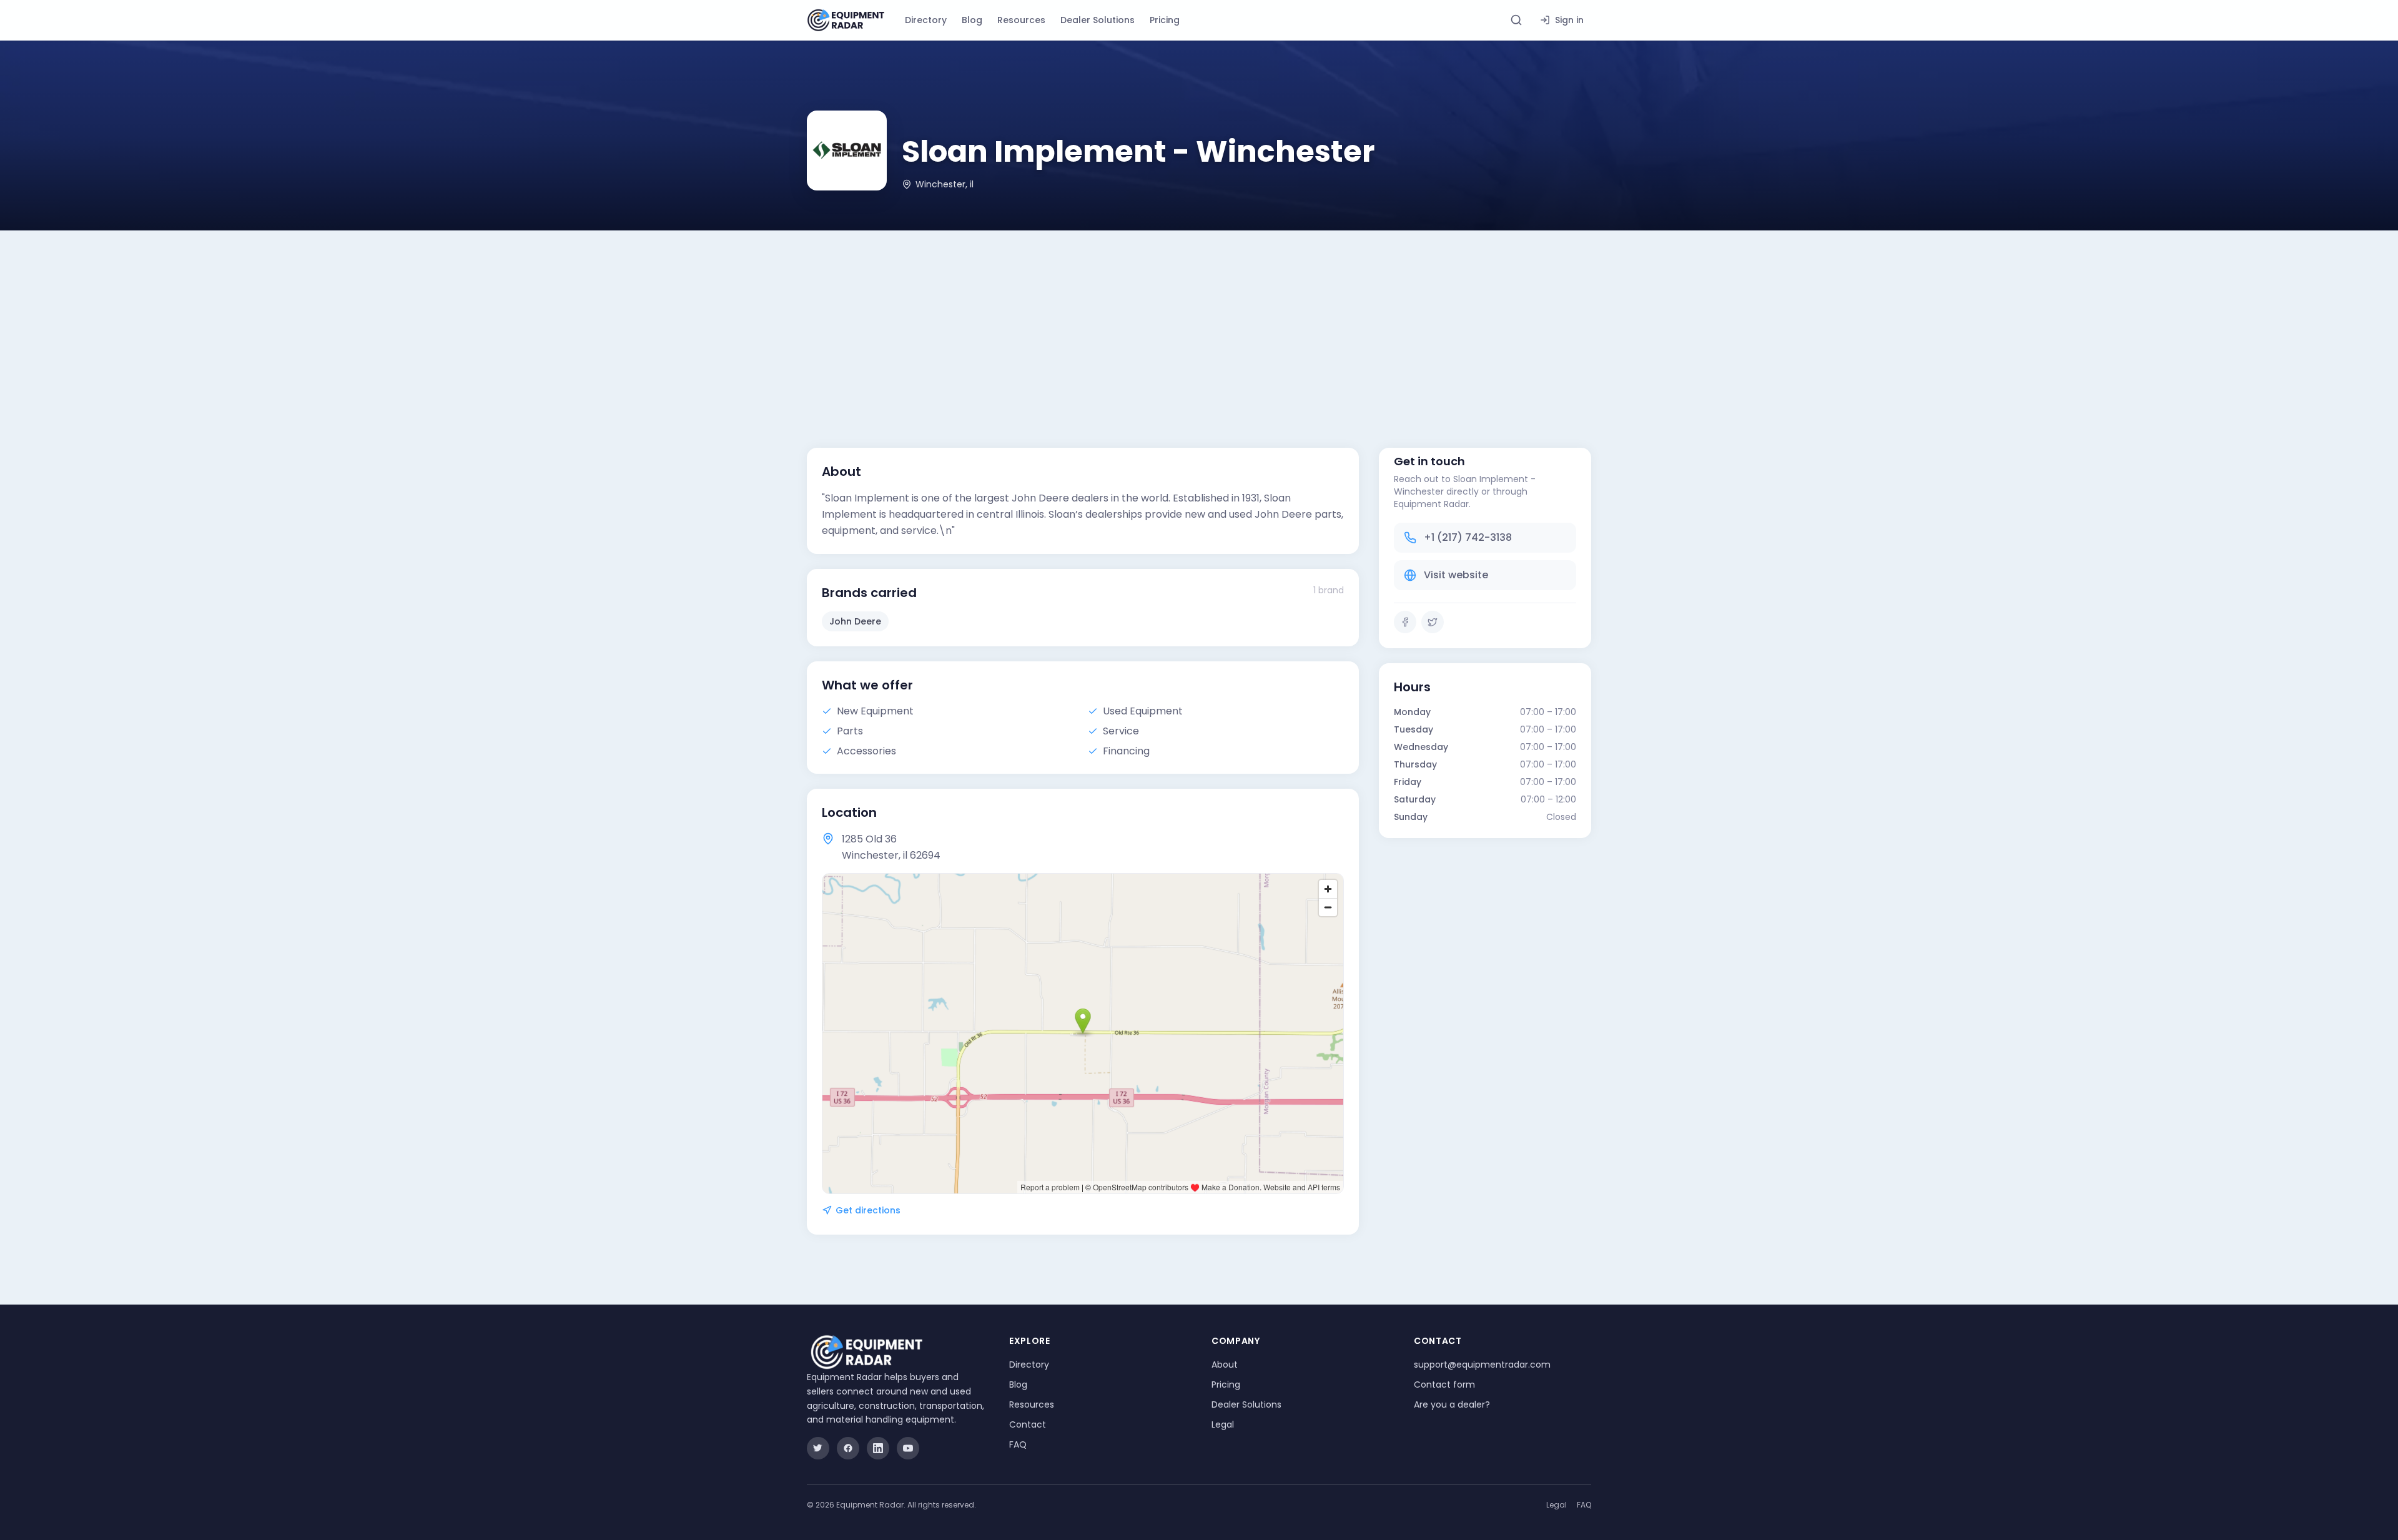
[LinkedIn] (878, 1448)
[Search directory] (1516, 20)
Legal (1223, 1424)
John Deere (855, 621)
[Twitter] (1433, 622)
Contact (1028, 1424)
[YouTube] (908, 1448)
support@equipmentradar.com (1482, 1365)
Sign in (1569, 20)
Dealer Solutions (1098, 20)
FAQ (1018, 1444)
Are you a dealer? (1452, 1404)
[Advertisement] (1199, 324)
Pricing (1165, 20)
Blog (972, 20)
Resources (1021, 20)
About (1225, 1365)
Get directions (868, 1210)
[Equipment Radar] (846, 20)
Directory (926, 20)
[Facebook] (1405, 622)
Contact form (1444, 1385)
